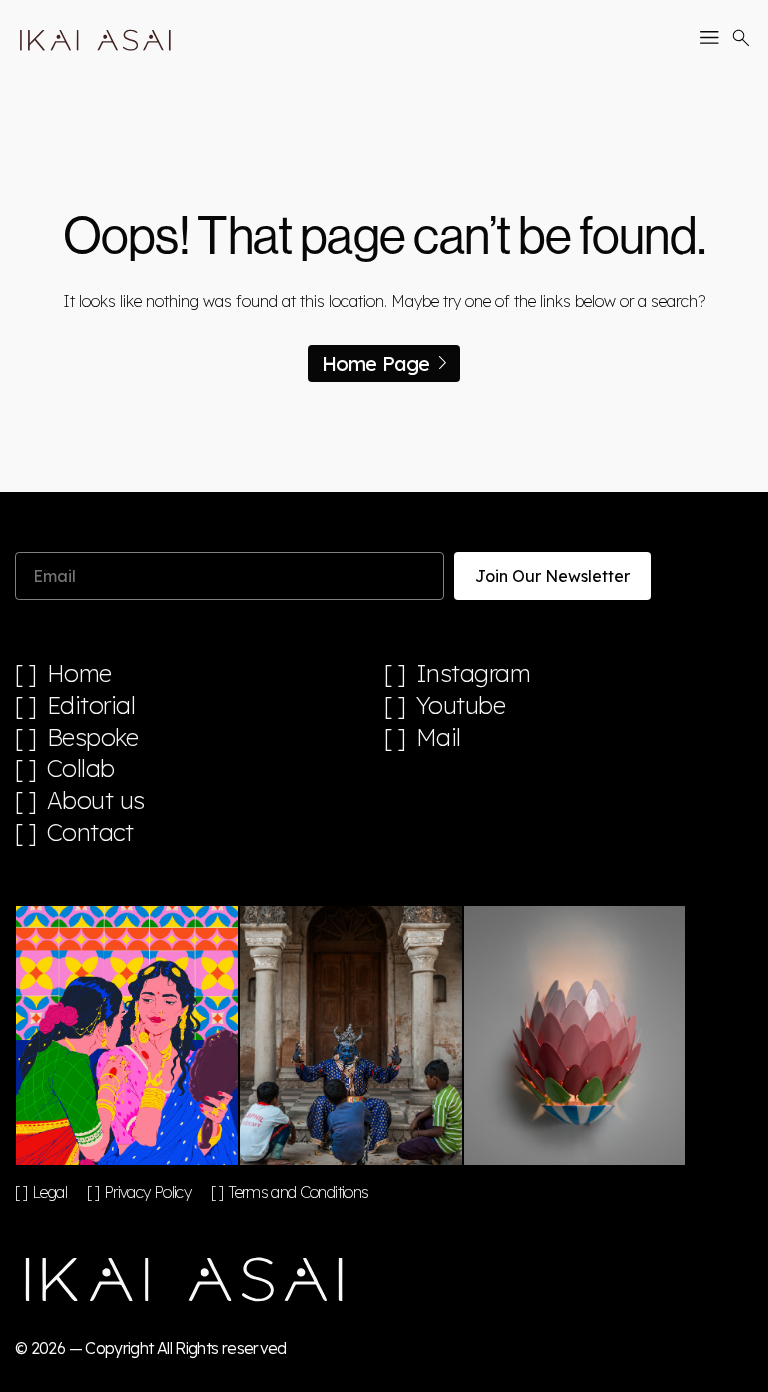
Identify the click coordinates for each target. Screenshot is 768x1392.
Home (79, 673)
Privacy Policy (147, 1192)
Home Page (376, 363)
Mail (438, 737)
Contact (90, 832)
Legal (49, 1192)
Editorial (91, 705)
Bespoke (93, 737)
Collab (81, 768)
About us (96, 800)
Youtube (461, 705)
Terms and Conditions (298, 1192)
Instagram (473, 673)
